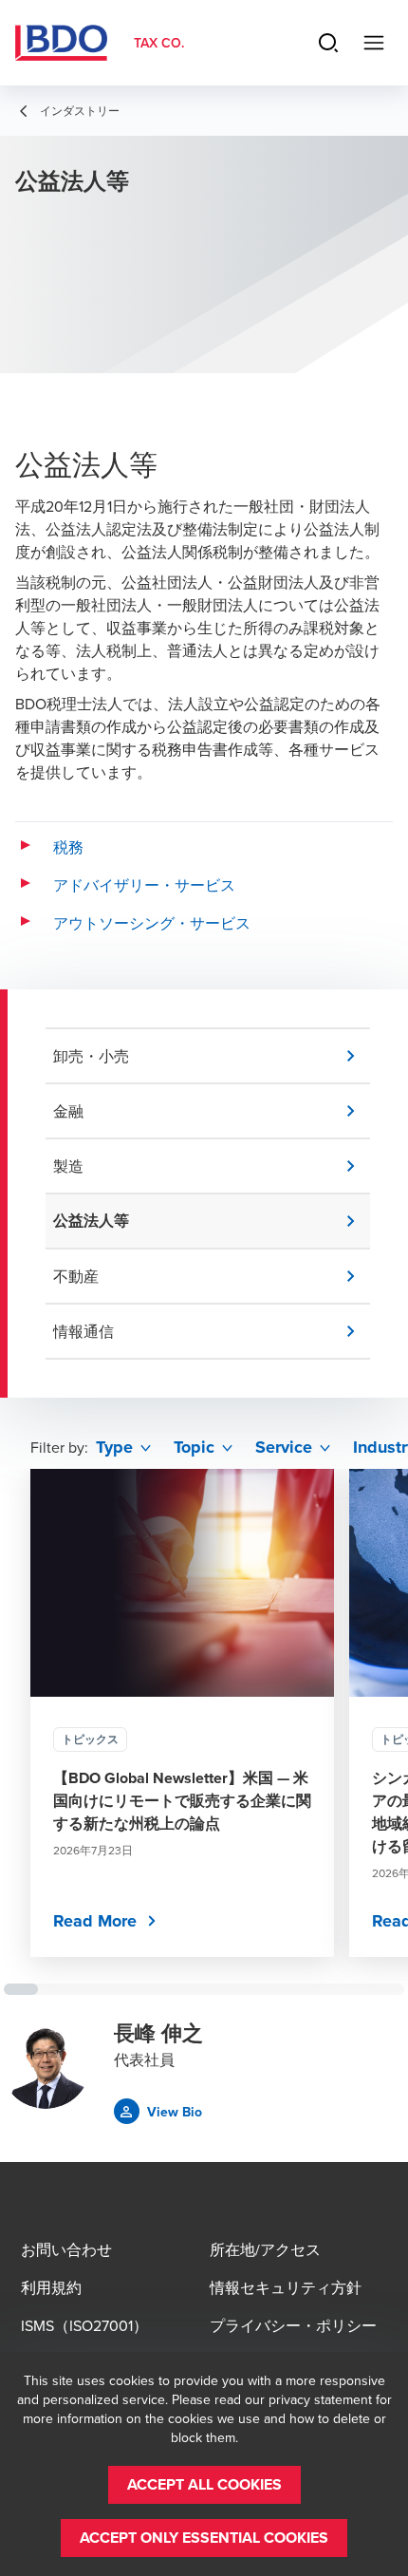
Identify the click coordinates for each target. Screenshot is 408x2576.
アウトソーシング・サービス (152, 923)
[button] (212, 1056)
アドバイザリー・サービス (144, 885)
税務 (68, 847)
